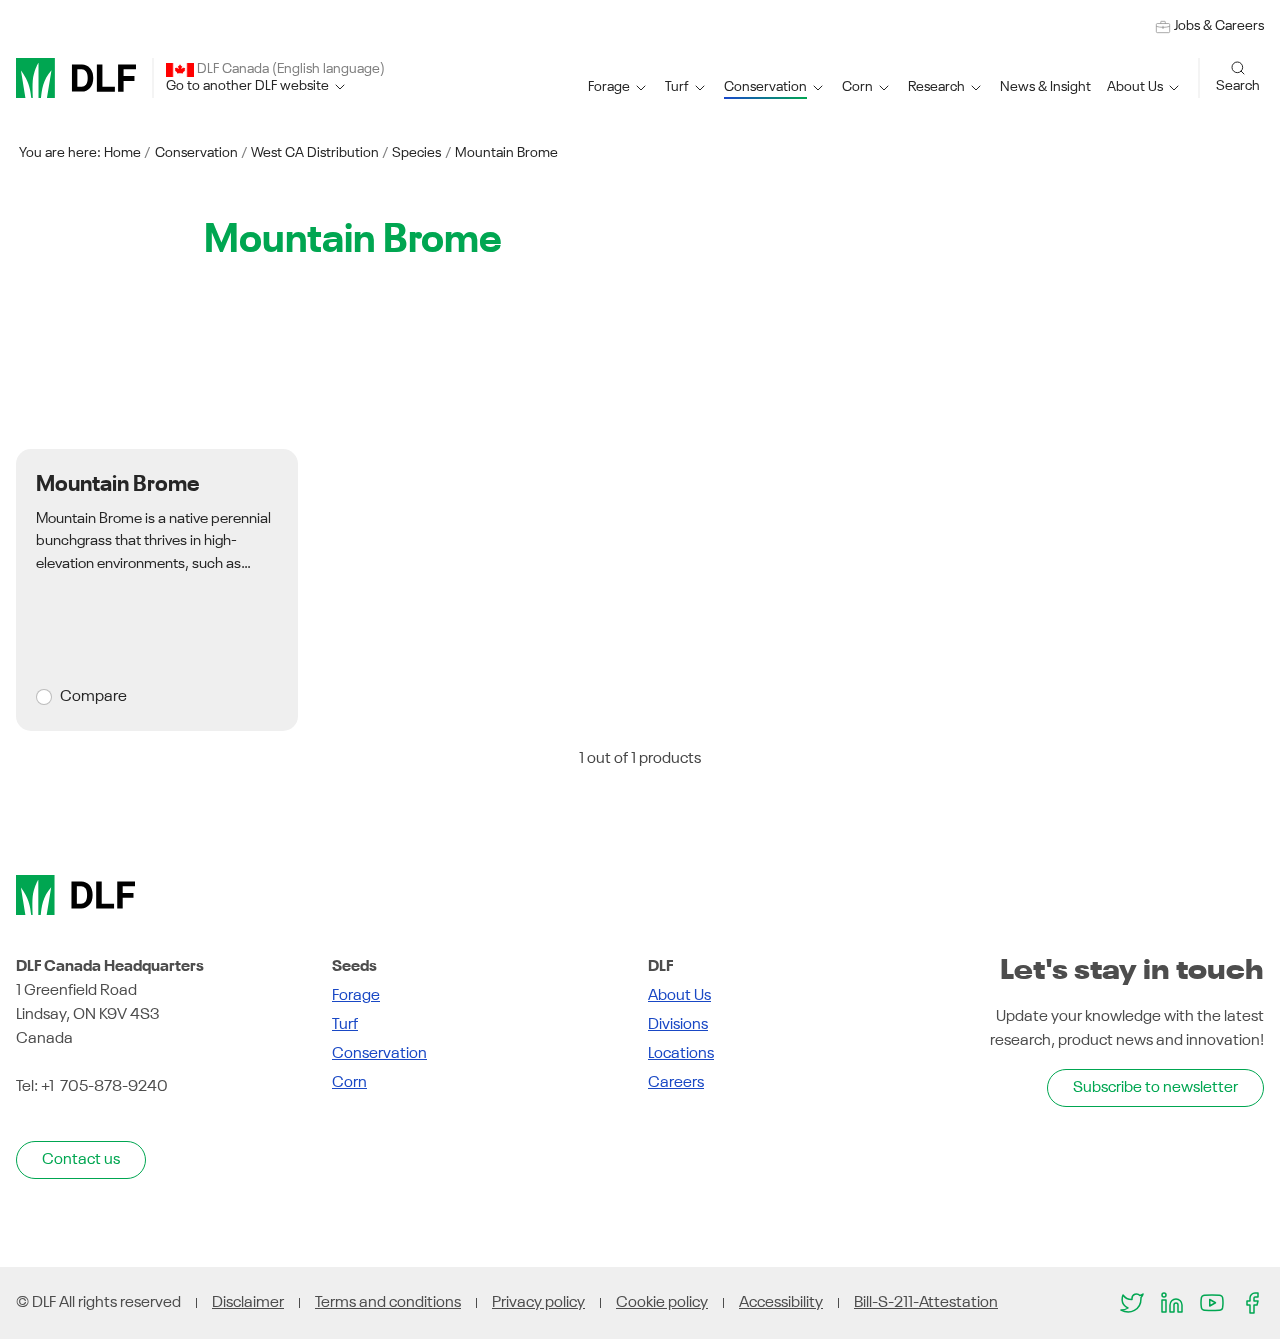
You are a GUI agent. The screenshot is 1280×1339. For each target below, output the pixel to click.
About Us (679, 996)
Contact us (81, 1160)
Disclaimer (248, 1303)
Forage (356, 996)
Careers (676, 1083)
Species (416, 153)
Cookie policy (662, 1303)
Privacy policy (538, 1303)
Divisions (678, 1025)
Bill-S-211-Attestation (926, 1303)
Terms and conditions (388, 1303)
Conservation (196, 153)
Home (122, 153)
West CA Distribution (315, 153)
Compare (93, 697)
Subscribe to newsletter (1155, 1088)
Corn (349, 1083)
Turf (345, 1025)
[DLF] (76, 78)
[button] (618, 87)
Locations (681, 1054)
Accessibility (781, 1303)
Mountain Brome (506, 153)
